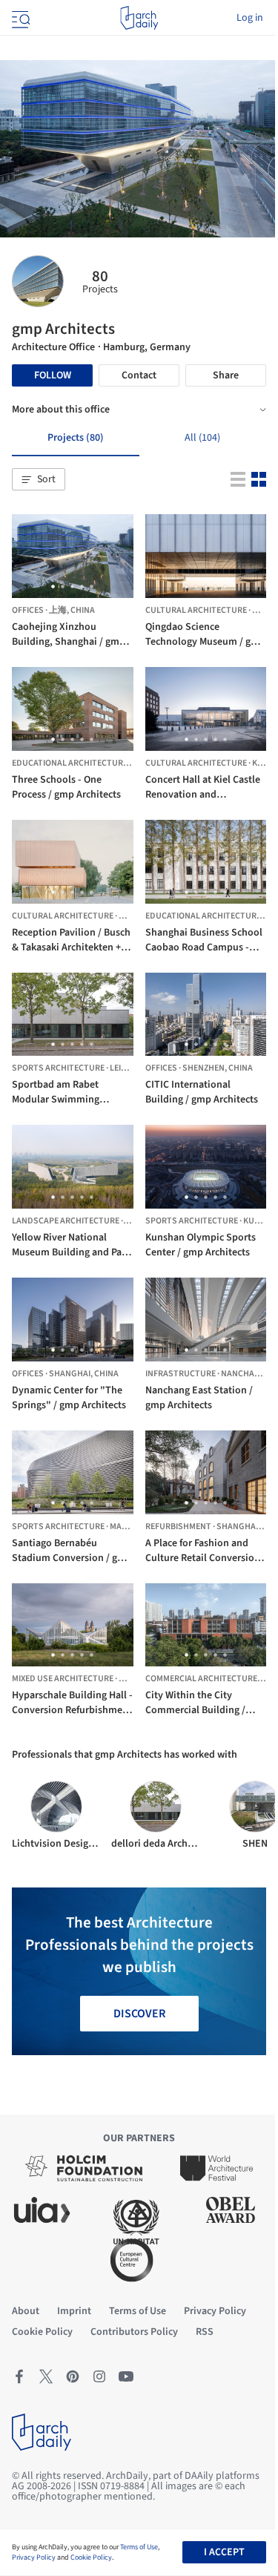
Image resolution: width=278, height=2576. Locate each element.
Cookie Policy (91, 2557)
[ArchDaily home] (139, 18)
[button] (39, 479)
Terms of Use (139, 2547)
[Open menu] (19, 18)
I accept (224, 2552)
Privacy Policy (34, 2557)
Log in (250, 18)
